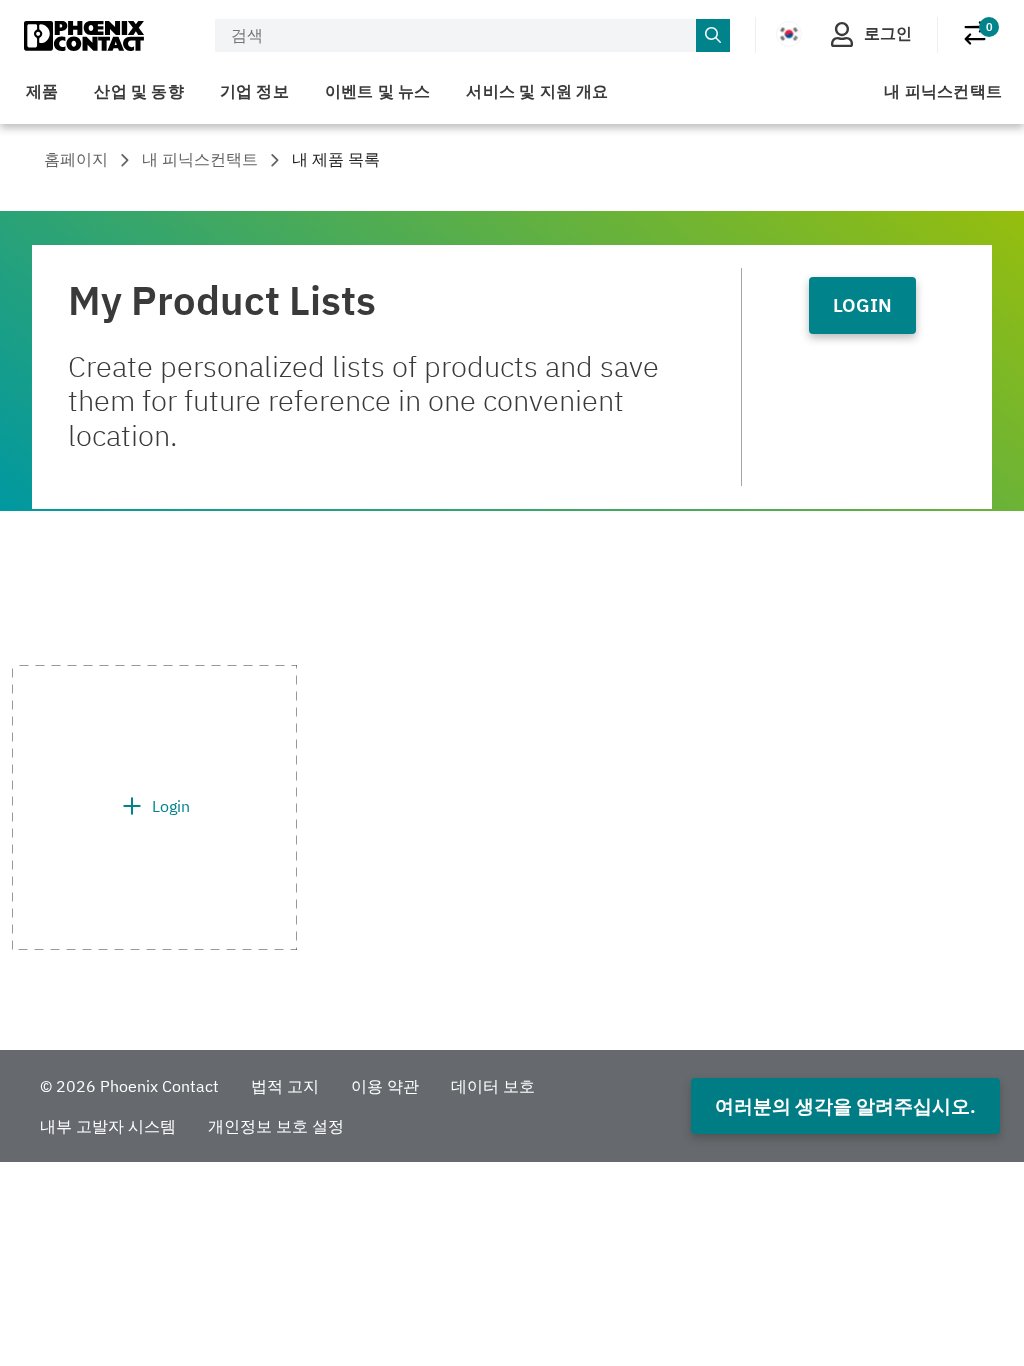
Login (862, 304)
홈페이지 (76, 159)
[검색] (713, 36)
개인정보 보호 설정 (276, 1126)
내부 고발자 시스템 (108, 1126)
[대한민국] (789, 34)
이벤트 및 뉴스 (378, 91)
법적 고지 (285, 1086)
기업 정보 (254, 91)
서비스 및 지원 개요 (537, 91)
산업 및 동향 (138, 91)
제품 (42, 91)
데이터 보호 (493, 1086)
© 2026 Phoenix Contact (129, 1086)
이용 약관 (385, 1086)
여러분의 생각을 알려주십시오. (845, 1105)
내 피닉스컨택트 (943, 91)
